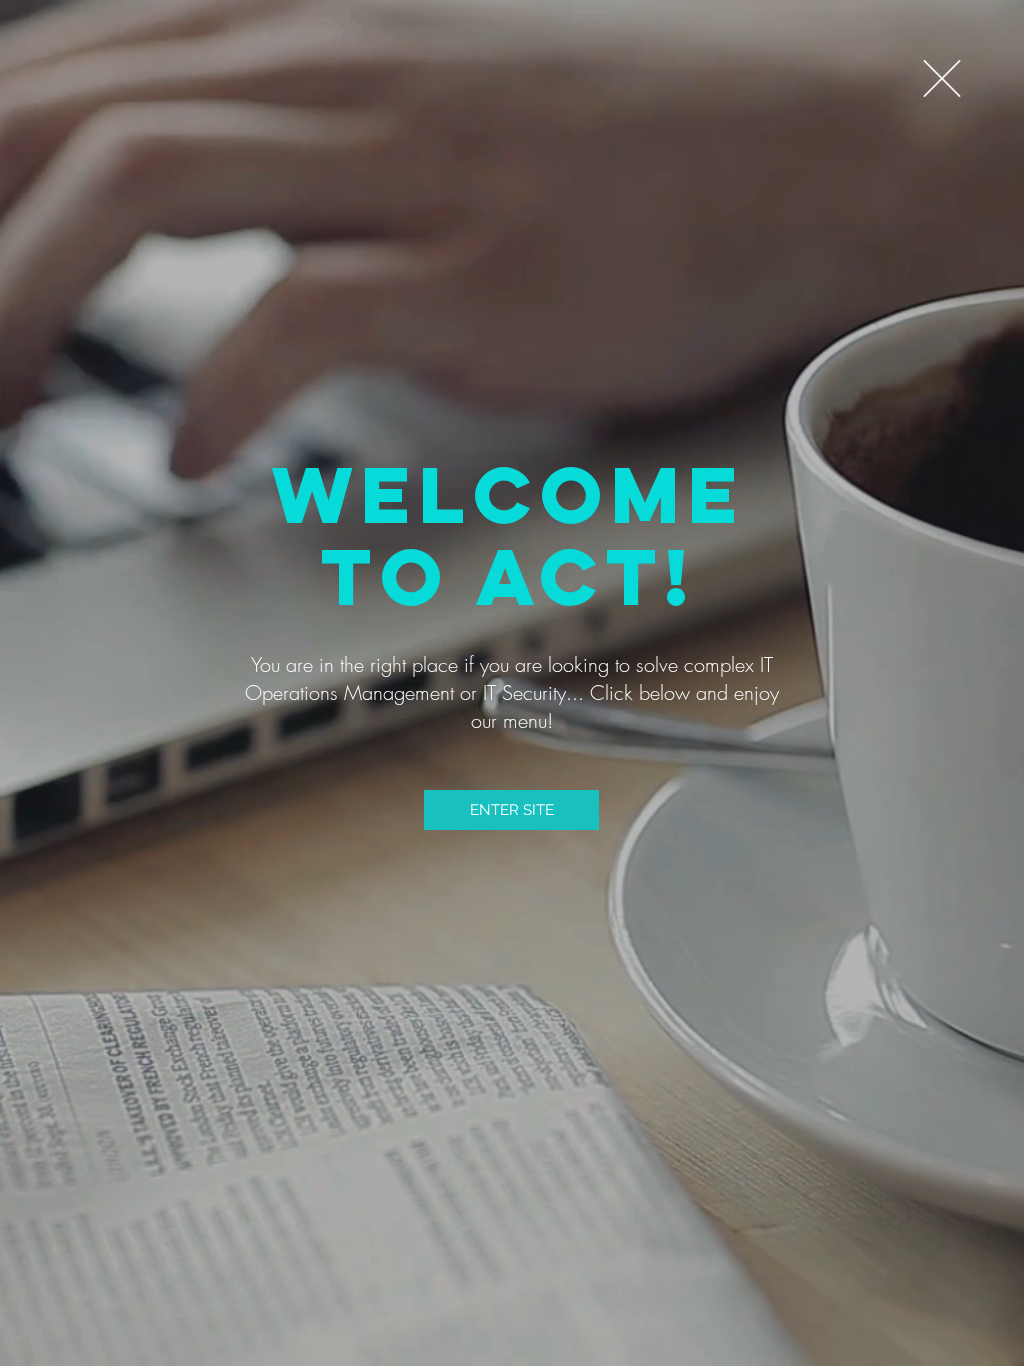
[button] (942, 78)
